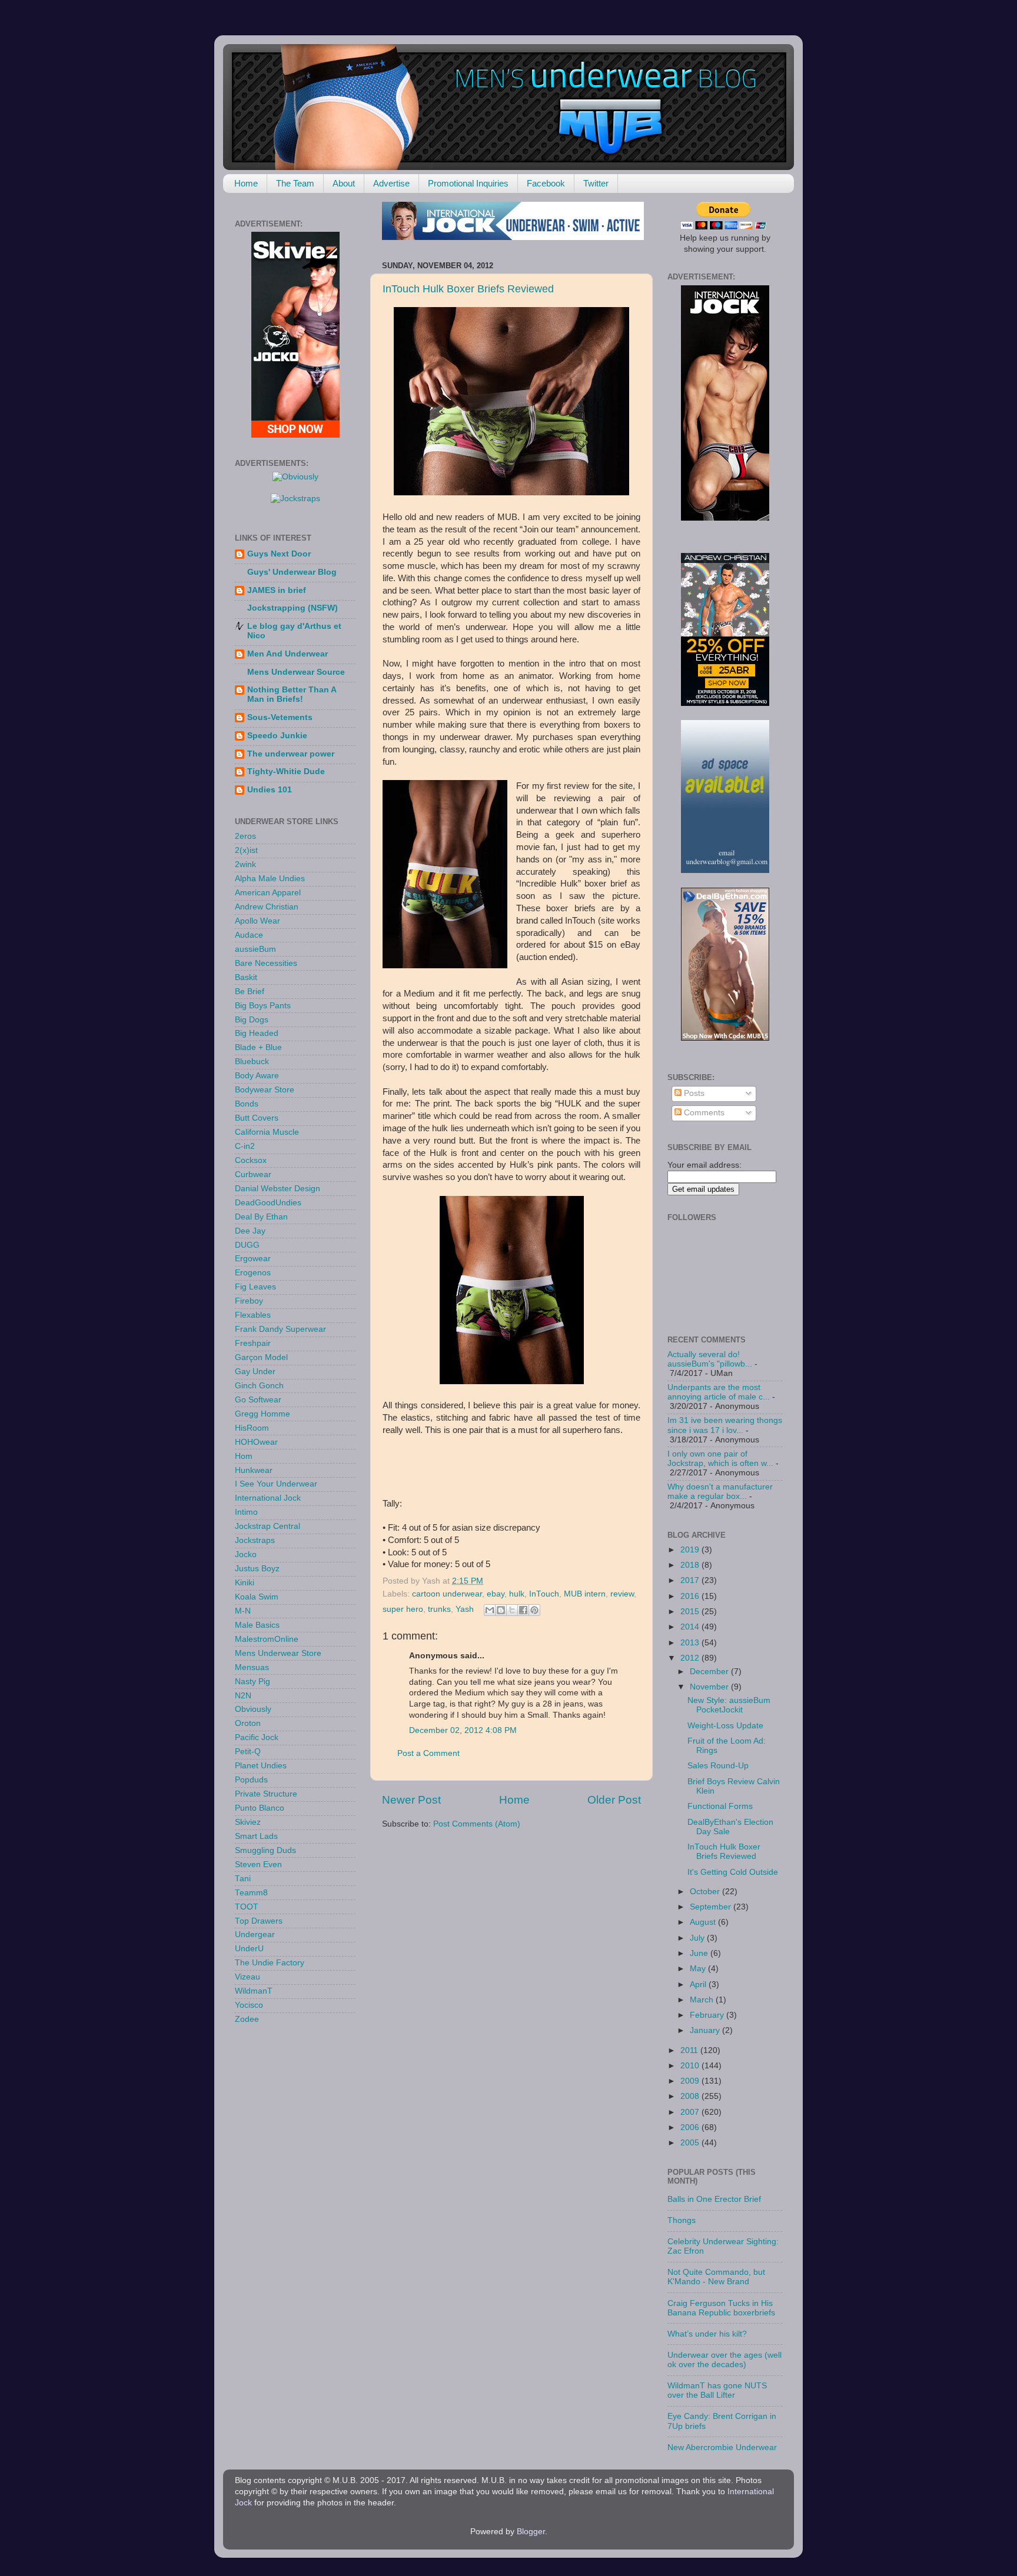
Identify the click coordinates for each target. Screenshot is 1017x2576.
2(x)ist (246, 850)
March (703, 2000)
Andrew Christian (267, 907)
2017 (691, 1580)
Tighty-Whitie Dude (286, 772)
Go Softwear (258, 1400)
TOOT (247, 1907)
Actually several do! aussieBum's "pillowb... (710, 1359)
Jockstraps (255, 1540)
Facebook (546, 183)
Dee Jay (250, 1231)
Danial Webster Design (277, 1189)
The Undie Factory (270, 1963)
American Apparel (268, 893)
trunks (439, 1609)
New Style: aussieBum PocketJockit (729, 1705)
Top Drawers (259, 1921)
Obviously (253, 1709)
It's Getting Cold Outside (733, 1872)
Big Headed (257, 1033)
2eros (245, 836)
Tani (243, 1879)
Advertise (391, 183)
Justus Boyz (257, 1569)
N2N (243, 1696)
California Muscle (267, 1132)
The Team (295, 183)
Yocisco (249, 2005)
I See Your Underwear (276, 1484)
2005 (691, 2143)
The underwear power (291, 754)
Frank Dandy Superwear (280, 1329)
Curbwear (253, 1174)
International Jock (268, 1498)
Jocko (246, 1554)
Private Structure (266, 1794)
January (706, 2030)
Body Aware (257, 1076)
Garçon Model (261, 1357)
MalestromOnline (267, 1639)
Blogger (531, 2532)
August (704, 1922)
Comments (703, 1113)
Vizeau (247, 1977)
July (698, 1938)
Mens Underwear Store (278, 1653)
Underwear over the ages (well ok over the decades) (724, 2360)
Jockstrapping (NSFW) (293, 608)
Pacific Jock (257, 1737)
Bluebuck (252, 1062)
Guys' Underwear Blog (292, 572)
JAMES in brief (277, 590)
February (708, 2015)
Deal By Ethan (261, 1217)
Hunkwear (254, 1470)
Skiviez (248, 1822)
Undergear (255, 1935)
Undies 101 (270, 790)
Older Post (614, 1800)
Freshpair (253, 1343)
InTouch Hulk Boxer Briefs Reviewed (468, 289)
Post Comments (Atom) (477, 1824)
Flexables (253, 1315)
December (710, 1672)
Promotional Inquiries (468, 183)
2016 (691, 1596)
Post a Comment (428, 1753)
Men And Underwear (288, 654)
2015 (691, 1612)
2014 (691, 1627)
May (699, 1969)
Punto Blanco (260, 1808)
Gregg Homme (262, 1414)
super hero (403, 1609)
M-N (243, 1611)
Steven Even (258, 1864)
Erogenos (253, 1273)
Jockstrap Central (267, 1526)
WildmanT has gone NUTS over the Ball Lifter (717, 2390)
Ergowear (253, 1259)
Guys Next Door (279, 554)
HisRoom (252, 1428)
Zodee (247, 2019)
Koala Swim (257, 1597)
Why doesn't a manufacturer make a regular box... (720, 1492)
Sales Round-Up (718, 1766)
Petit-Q (248, 1752)
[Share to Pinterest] (534, 1610)
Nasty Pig (252, 1682)
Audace (249, 935)
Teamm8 (251, 1893)
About (344, 183)
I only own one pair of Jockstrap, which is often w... (720, 1459)
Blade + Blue (258, 1047)
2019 (691, 1550)
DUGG (247, 1245)
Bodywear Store (265, 1090)
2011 (690, 2050)
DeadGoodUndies (268, 1203)
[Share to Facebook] (523, 1610)
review (622, 1594)
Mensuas (252, 1667)
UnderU (249, 1949)
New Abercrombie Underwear (722, 2447)
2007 (691, 2112)
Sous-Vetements (280, 717)
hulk (517, 1594)
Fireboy (249, 1301)
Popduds (251, 1780)
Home (246, 183)
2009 (691, 2081)
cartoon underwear (447, 1594)
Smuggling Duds (265, 1850)
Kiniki (245, 1583)
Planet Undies (261, 1766)
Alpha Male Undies (270, 879)
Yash (465, 1609)
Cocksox (251, 1160)
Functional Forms (720, 1806)
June (700, 1953)
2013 (691, 1643)
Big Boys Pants (263, 1006)
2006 (691, 2127)
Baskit (246, 977)
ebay (496, 1594)
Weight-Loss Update (725, 1726)
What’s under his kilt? (707, 2334)
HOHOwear (256, 1442)
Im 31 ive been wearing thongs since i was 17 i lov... (725, 1425)
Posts (693, 1093)
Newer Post (411, 1800)
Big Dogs (252, 1020)
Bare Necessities (266, 963)
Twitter (596, 183)
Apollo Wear (257, 921)
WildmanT (254, 1991)
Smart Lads (256, 1836)
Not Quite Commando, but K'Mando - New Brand (716, 2277)
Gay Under (255, 1372)
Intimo (246, 1512)
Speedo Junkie (277, 736)
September (712, 1907)
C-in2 (245, 1146)
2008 (691, 2096)
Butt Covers (257, 1118)
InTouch (544, 1594)
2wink (245, 864)
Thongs (682, 2220)
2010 (691, 2066)
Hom (244, 1456)
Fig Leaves (255, 1287)
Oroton (248, 1723)
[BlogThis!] (501, 1610)
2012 (691, 1658)
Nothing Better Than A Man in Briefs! (292, 694)
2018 (691, 1565)
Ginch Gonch (259, 1386)
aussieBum (255, 949)
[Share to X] (512, 1610)
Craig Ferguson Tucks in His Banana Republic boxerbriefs (721, 2308)
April (699, 1985)
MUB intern (585, 1594)
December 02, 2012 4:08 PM (463, 1730)
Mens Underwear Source (296, 672)
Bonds (247, 1104)
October (706, 1892)
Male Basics (257, 1625)
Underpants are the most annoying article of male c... (719, 1392)
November (710, 1687)
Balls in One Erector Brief (714, 2199)
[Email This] (490, 1610)
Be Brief (250, 992)
